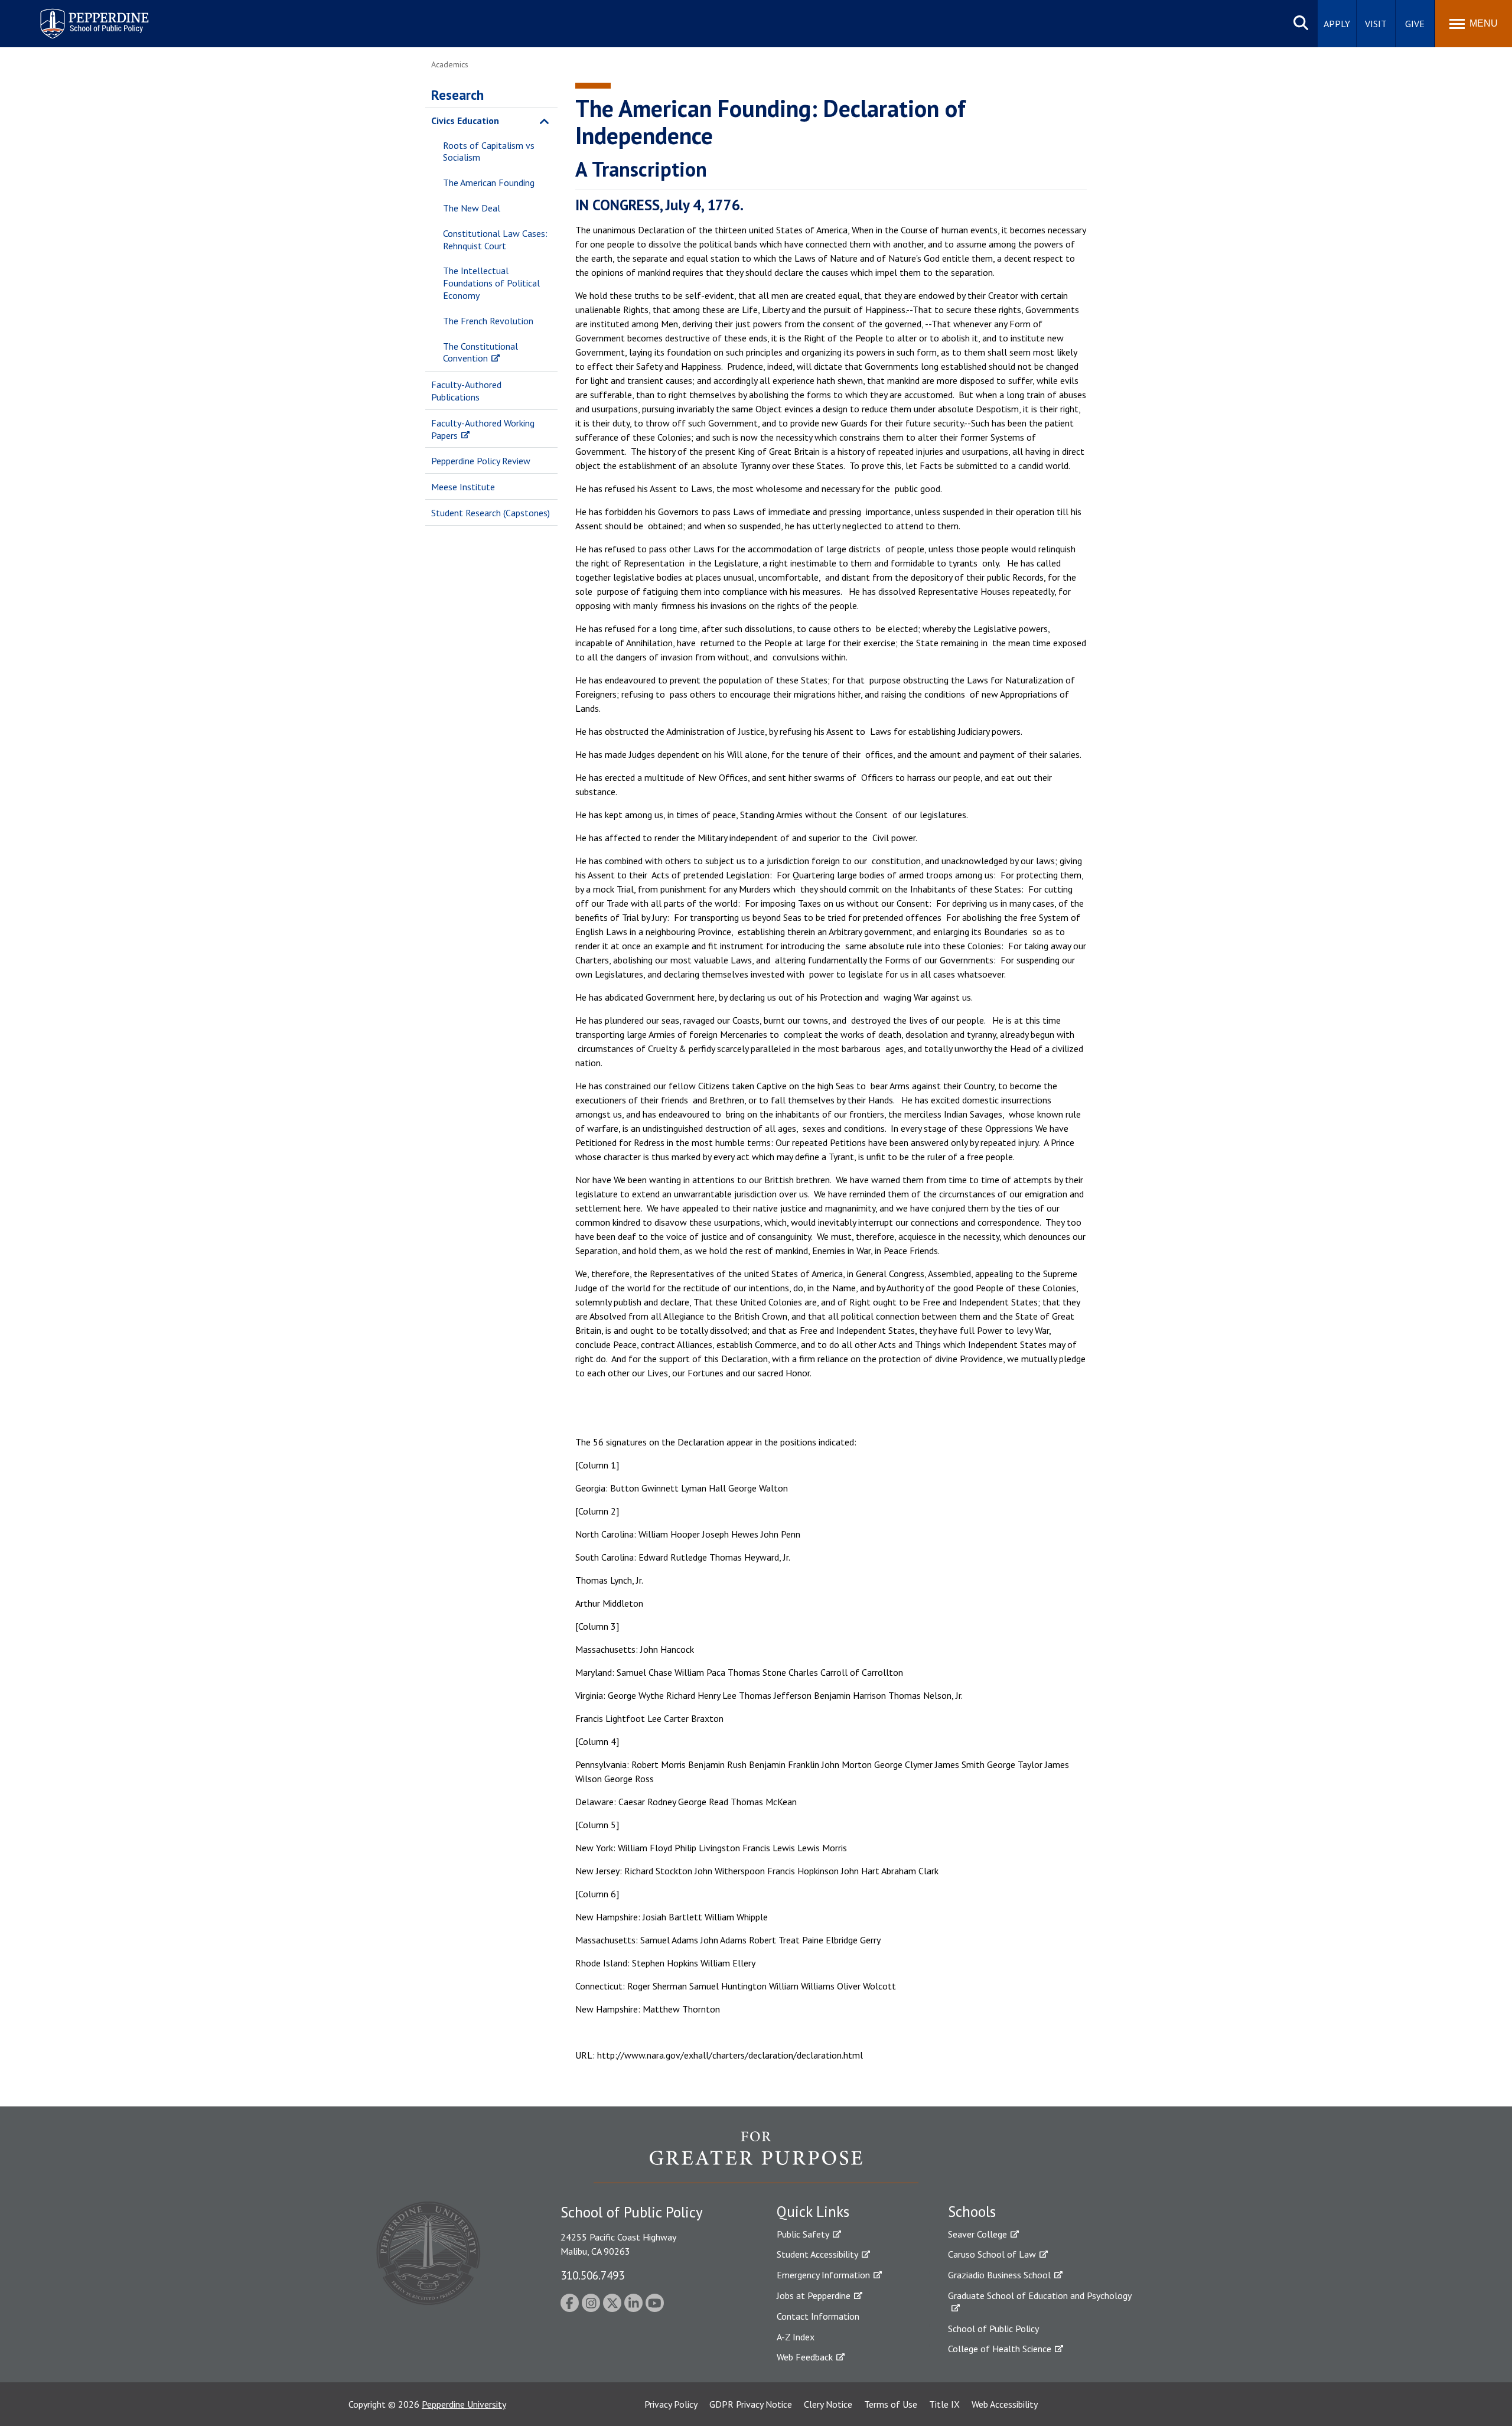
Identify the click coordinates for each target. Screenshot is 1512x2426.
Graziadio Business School (999, 2275)
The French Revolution (488, 321)
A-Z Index (796, 2337)
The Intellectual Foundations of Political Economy (491, 283)
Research (457, 95)
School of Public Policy (993, 2329)
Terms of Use (891, 2404)
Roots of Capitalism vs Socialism (489, 152)
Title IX (944, 2404)
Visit (1376, 24)
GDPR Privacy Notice (751, 2404)
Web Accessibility (1005, 2404)
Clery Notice (828, 2404)
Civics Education (465, 121)
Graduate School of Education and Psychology (1040, 2295)
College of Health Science (1000, 2349)
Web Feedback (805, 2357)
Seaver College (977, 2234)
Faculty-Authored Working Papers (483, 429)
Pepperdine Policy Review (481, 461)
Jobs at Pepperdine (814, 2295)
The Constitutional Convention (480, 352)
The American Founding (489, 183)
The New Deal (472, 208)
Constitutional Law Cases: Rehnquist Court (495, 240)
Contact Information (818, 2316)
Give (1415, 24)
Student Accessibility (817, 2254)
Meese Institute (463, 487)
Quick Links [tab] (813, 2212)
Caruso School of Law (992, 2254)
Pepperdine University (464, 2404)
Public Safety (803, 2234)
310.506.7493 (592, 2275)
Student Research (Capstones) (491, 513)
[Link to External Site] (756, 2157)
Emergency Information (823, 2275)
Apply (1337, 24)
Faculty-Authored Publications (466, 391)
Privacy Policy (671, 2404)
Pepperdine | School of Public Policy (82, 16)
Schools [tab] (972, 2212)
